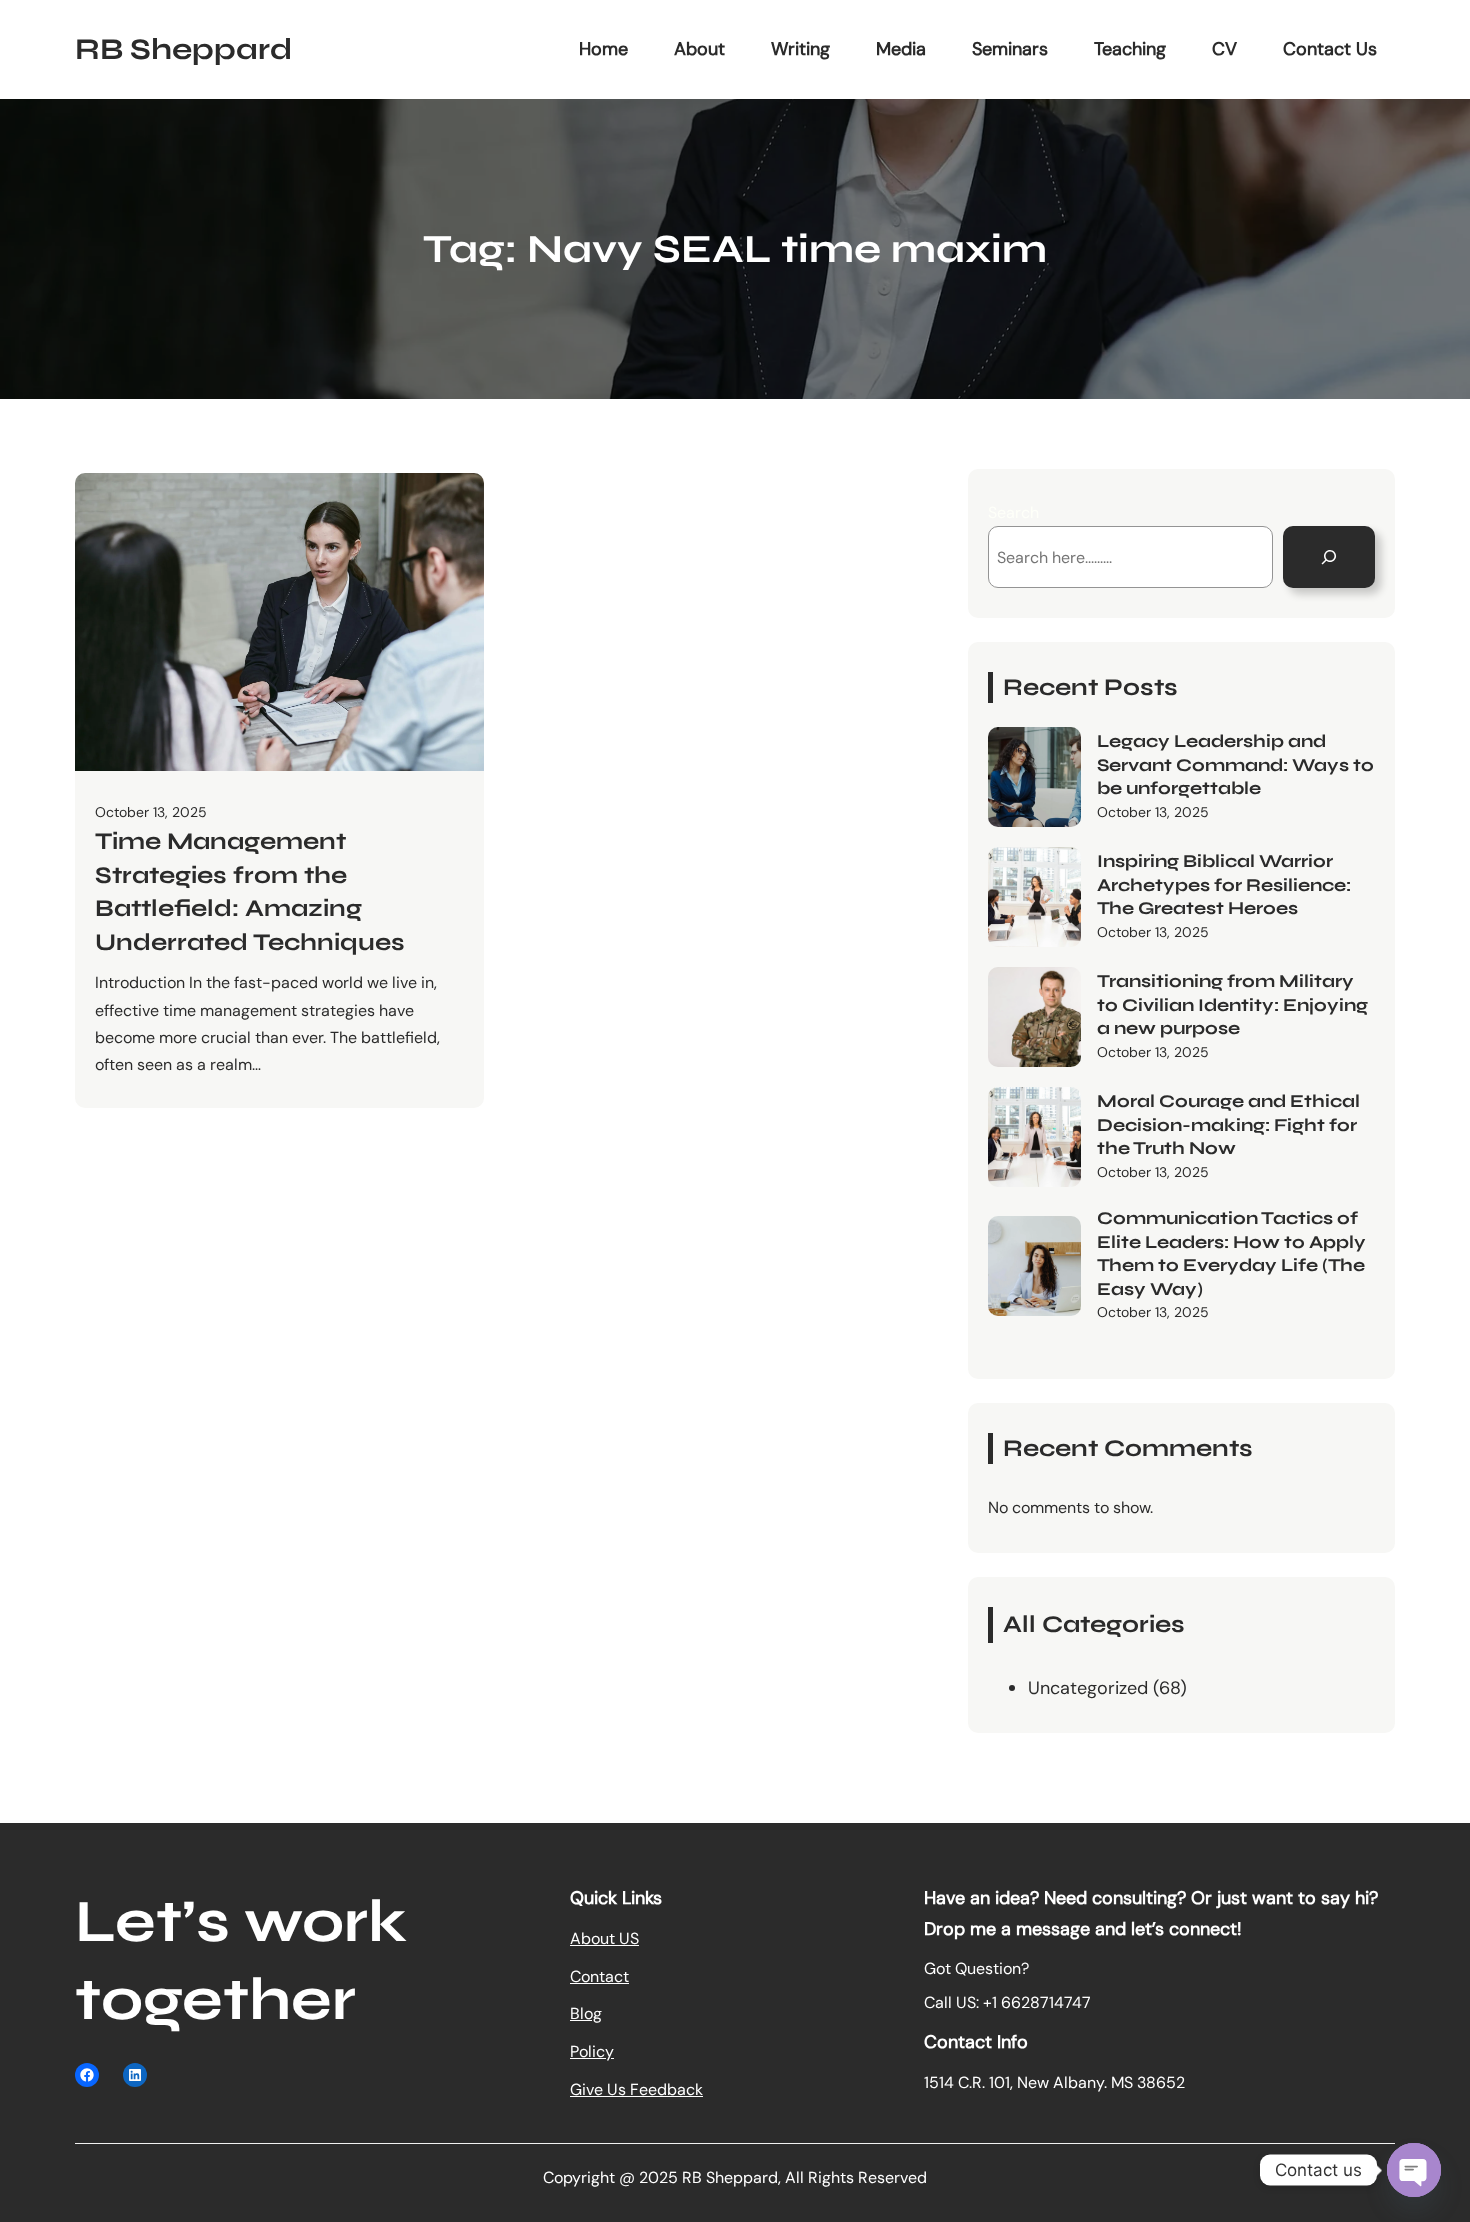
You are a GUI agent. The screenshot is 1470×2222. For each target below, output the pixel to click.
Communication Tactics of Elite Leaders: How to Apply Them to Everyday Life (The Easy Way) (1231, 1253)
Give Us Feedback (636, 2089)
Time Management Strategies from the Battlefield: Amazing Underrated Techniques (250, 892)
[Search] (1329, 557)
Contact (599, 1976)
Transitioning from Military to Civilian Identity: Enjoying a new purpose (1232, 1004)
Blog (586, 2013)
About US (604, 1938)
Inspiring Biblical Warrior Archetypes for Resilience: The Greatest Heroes (1224, 884)
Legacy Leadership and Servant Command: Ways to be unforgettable (1235, 764)
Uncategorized (1088, 1688)
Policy (592, 2051)
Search (1013, 512)
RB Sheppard (183, 49)
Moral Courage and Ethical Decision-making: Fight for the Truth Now (1228, 1124)
